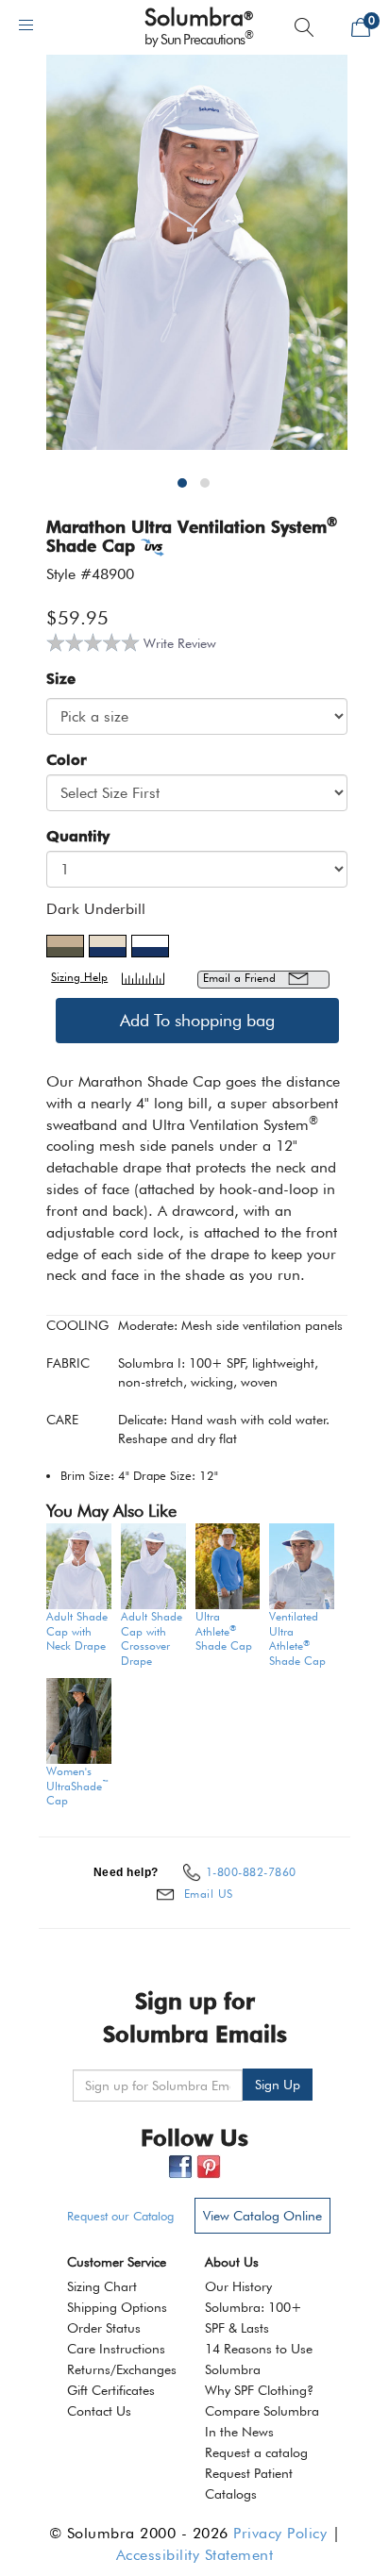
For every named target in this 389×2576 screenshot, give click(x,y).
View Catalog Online (262, 2216)
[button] (186, 491)
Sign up (278, 2085)
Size (61, 679)
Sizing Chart (102, 2286)
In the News (239, 2432)
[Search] (304, 27)
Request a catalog (256, 2452)
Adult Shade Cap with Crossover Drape (152, 1638)
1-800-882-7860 (251, 1872)
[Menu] (26, 25)
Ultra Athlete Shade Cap (224, 1631)
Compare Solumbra (262, 2411)
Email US (209, 1894)
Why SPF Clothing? (259, 2390)
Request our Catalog (120, 2216)
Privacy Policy (280, 2533)
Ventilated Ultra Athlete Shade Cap (297, 1638)
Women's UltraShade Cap (78, 1786)
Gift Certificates (111, 2390)
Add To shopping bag (197, 1020)
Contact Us (99, 2411)
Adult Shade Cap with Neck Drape (77, 1631)
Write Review (180, 643)
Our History (238, 2286)
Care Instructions (116, 2349)
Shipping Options (117, 2307)
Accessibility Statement (195, 2555)
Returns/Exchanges (122, 2369)
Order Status (104, 2328)
